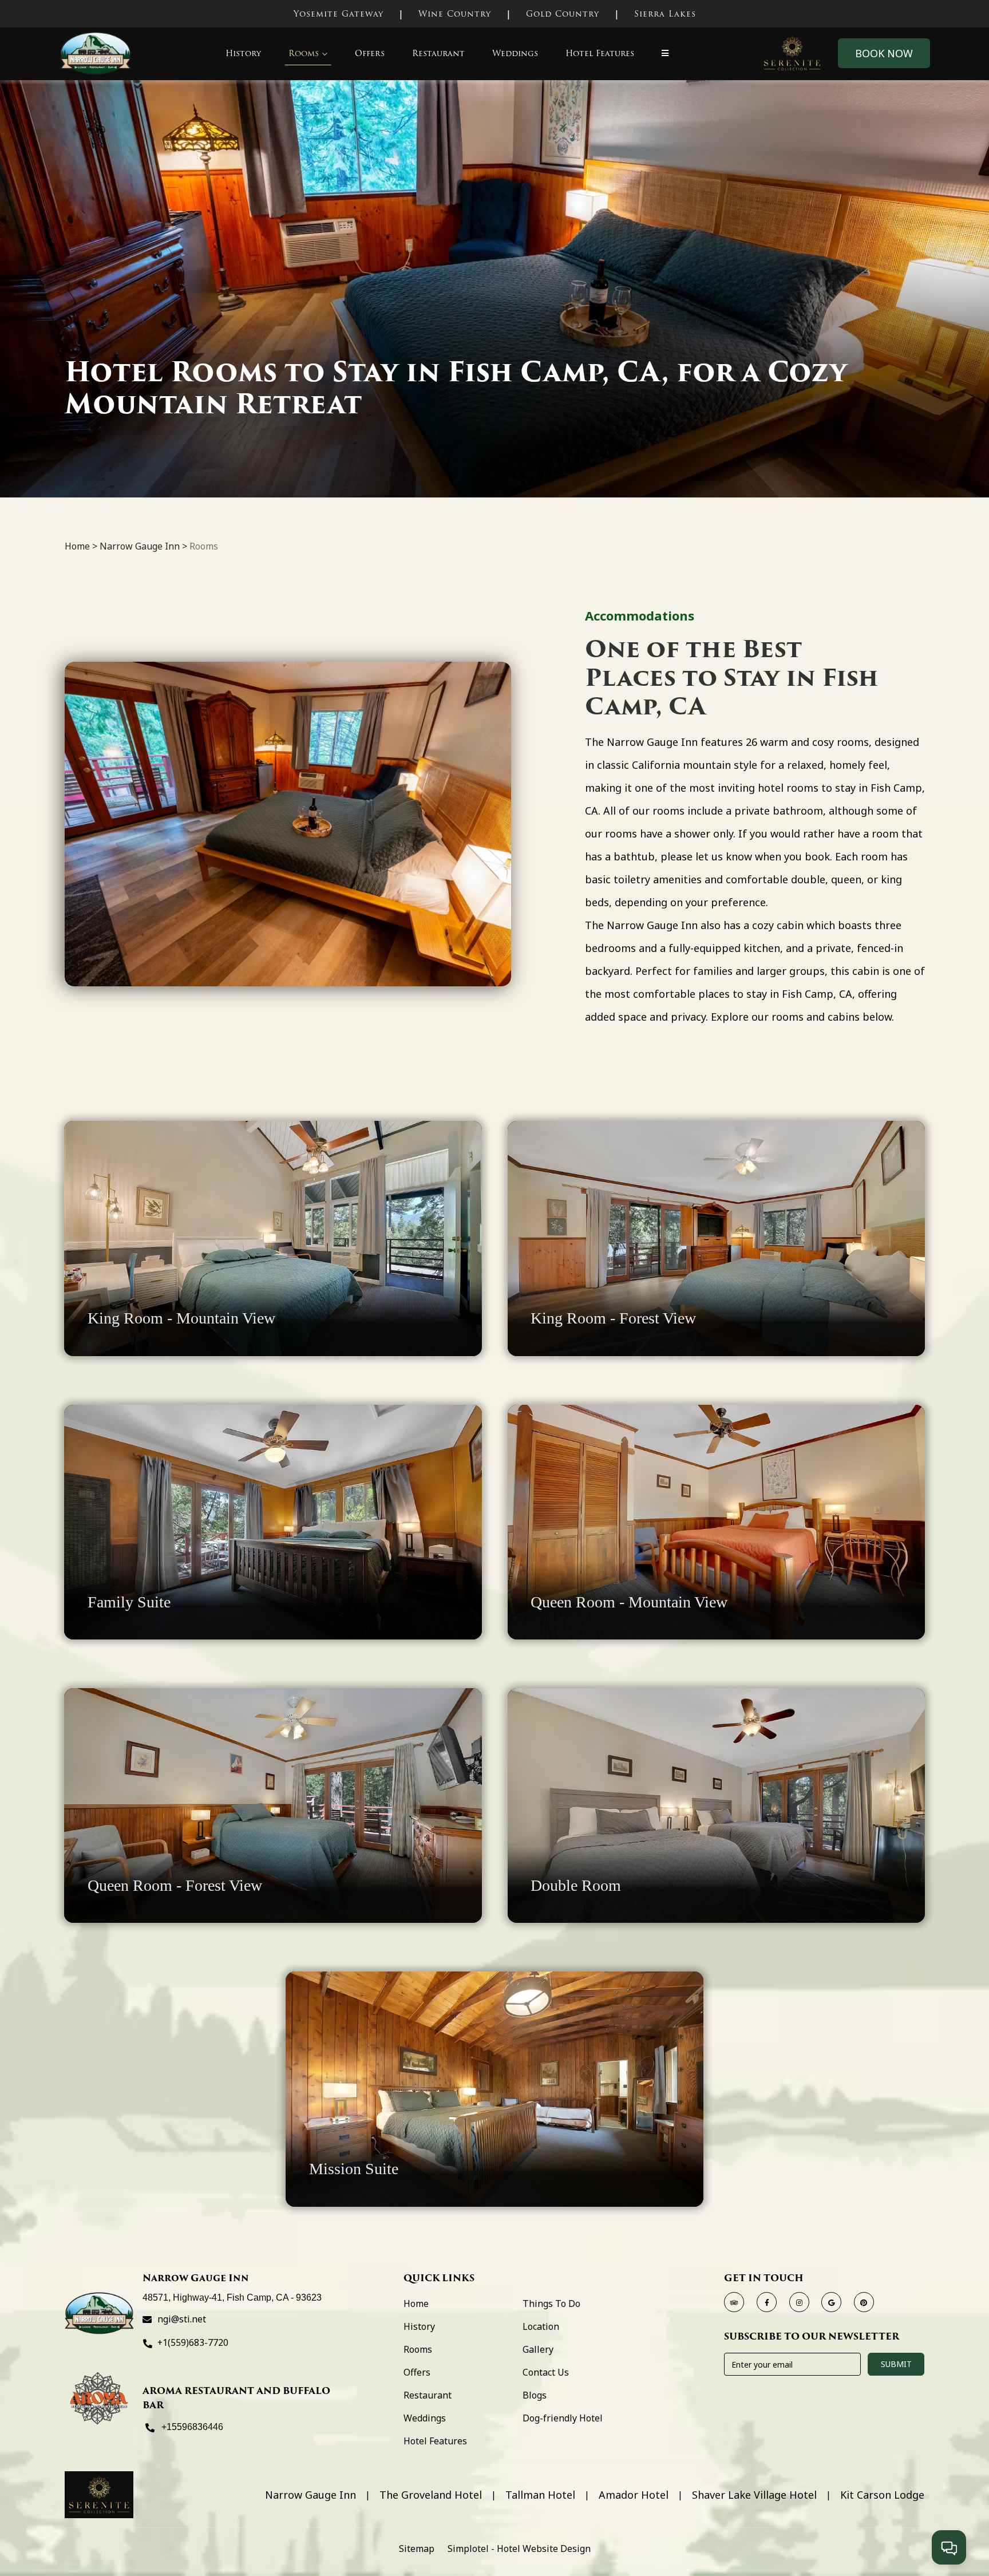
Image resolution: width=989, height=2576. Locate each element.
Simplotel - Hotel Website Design (519, 2549)
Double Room (576, 1885)
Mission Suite (354, 2169)
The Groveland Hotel (431, 2496)
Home (77, 546)
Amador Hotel (634, 2496)
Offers (370, 53)
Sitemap (417, 2549)
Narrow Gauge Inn (140, 546)
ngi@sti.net (182, 2319)
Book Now (884, 53)
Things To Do (551, 2304)
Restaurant (438, 53)
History (243, 53)
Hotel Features (600, 53)
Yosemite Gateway (339, 14)
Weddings (515, 53)
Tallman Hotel (540, 2496)
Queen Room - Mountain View (629, 1602)
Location (541, 2326)
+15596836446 (192, 2427)
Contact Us (546, 2372)
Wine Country (455, 14)
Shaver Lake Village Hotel (754, 2496)
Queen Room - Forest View (175, 1885)
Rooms (304, 53)
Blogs (535, 2395)
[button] (665, 54)
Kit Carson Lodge (882, 2496)
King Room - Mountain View (181, 1318)
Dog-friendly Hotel (563, 2418)
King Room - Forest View (613, 1318)
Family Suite (129, 1602)
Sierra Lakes (665, 14)
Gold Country (563, 14)
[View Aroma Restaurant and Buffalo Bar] (99, 2398)
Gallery (538, 2349)
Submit (896, 2364)
